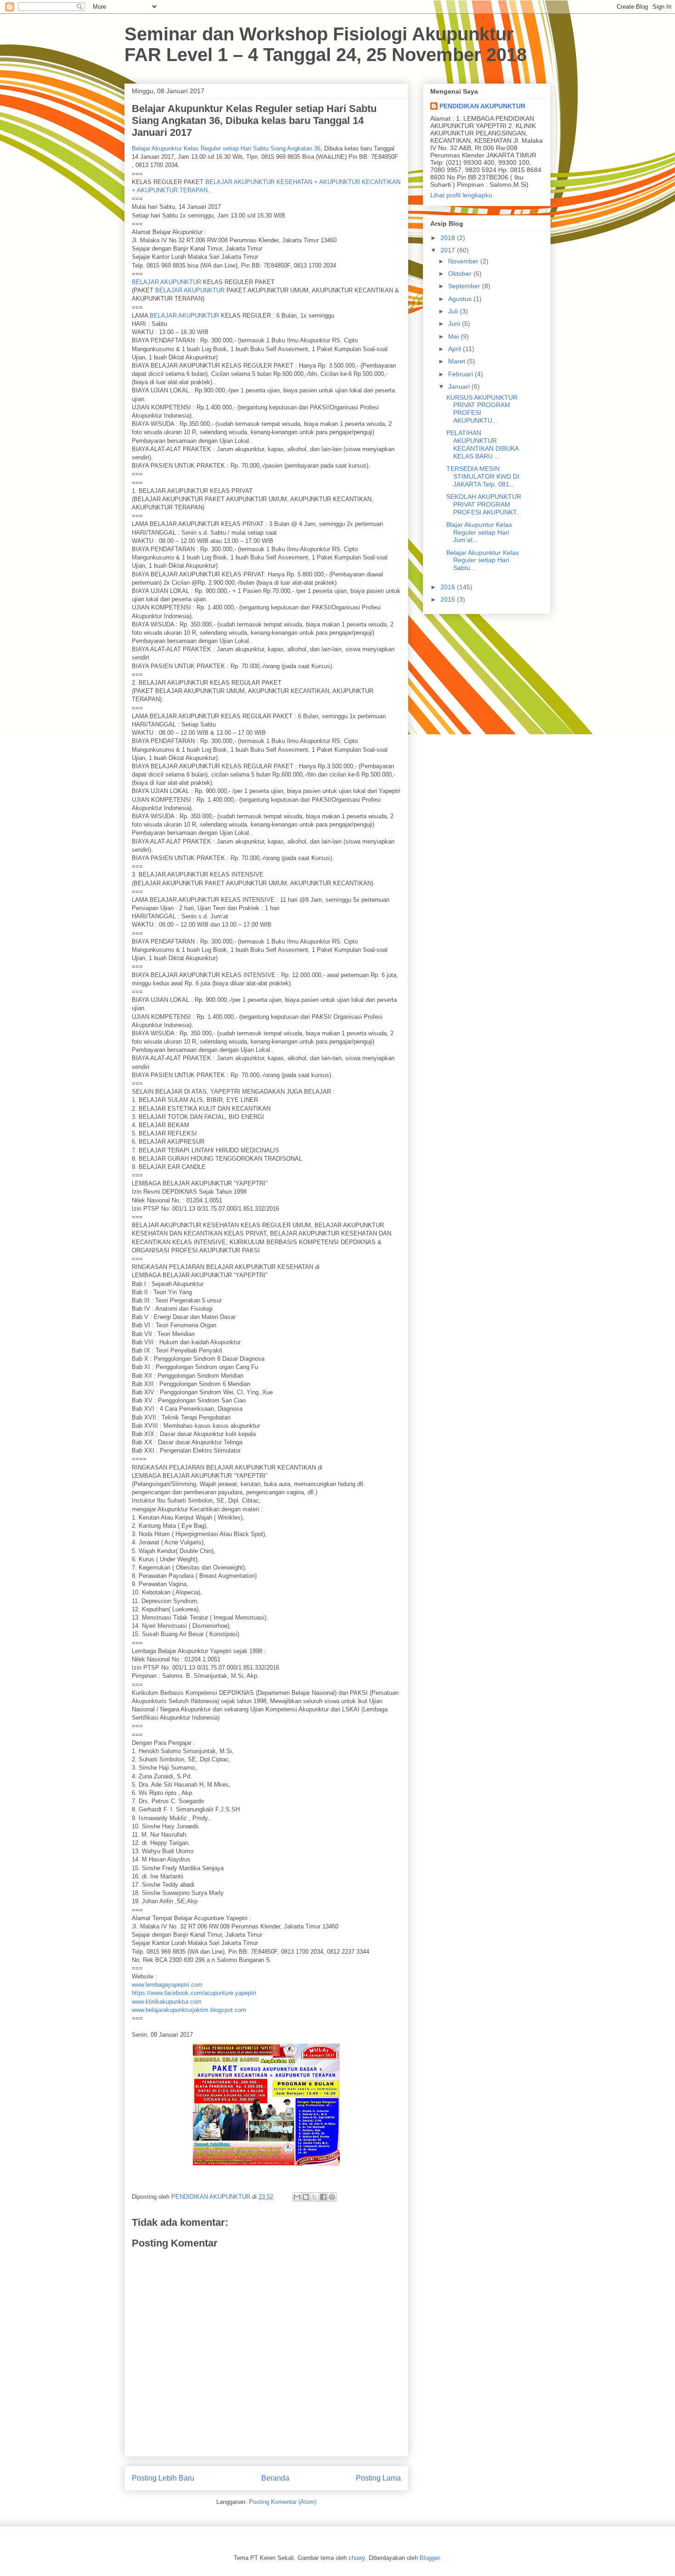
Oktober (461, 274)
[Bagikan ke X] (315, 2197)
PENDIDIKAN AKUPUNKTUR (482, 106)
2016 (449, 587)
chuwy (357, 2558)
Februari (461, 374)
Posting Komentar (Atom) (283, 2502)
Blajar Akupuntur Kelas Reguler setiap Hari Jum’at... (479, 532)
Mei (454, 336)
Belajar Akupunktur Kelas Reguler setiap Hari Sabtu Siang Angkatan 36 (226, 148)
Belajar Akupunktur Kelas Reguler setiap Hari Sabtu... (483, 560)
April (456, 349)
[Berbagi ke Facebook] (323, 2197)
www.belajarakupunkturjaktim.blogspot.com (189, 2010)
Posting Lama (378, 2478)
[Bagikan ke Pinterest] (332, 2197)
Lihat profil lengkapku (461, 195)
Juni (455, 324)
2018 (449, 238)
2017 (449, 250)
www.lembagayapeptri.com (167, 1985)
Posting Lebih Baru (163, 2478)
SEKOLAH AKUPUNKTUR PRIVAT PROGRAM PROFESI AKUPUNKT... (484, 504)
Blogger (430, 2558)
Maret (458, 361)
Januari (460, 386)
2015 (449, 599)
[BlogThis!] (306, 2197)
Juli (454, 311)
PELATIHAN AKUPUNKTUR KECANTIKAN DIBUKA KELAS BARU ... (482, 444)
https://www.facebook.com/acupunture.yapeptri (194, 1993)
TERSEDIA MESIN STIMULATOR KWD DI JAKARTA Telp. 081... (483, 476)
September (465, 286)
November (464, 261)
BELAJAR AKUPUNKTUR (166, 282)
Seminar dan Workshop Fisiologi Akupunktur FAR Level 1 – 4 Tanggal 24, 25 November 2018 (326, 44)
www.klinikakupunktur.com (167, 2002)
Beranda (275, 2478)
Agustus (461, 299)
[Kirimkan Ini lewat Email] (297, 2197)
